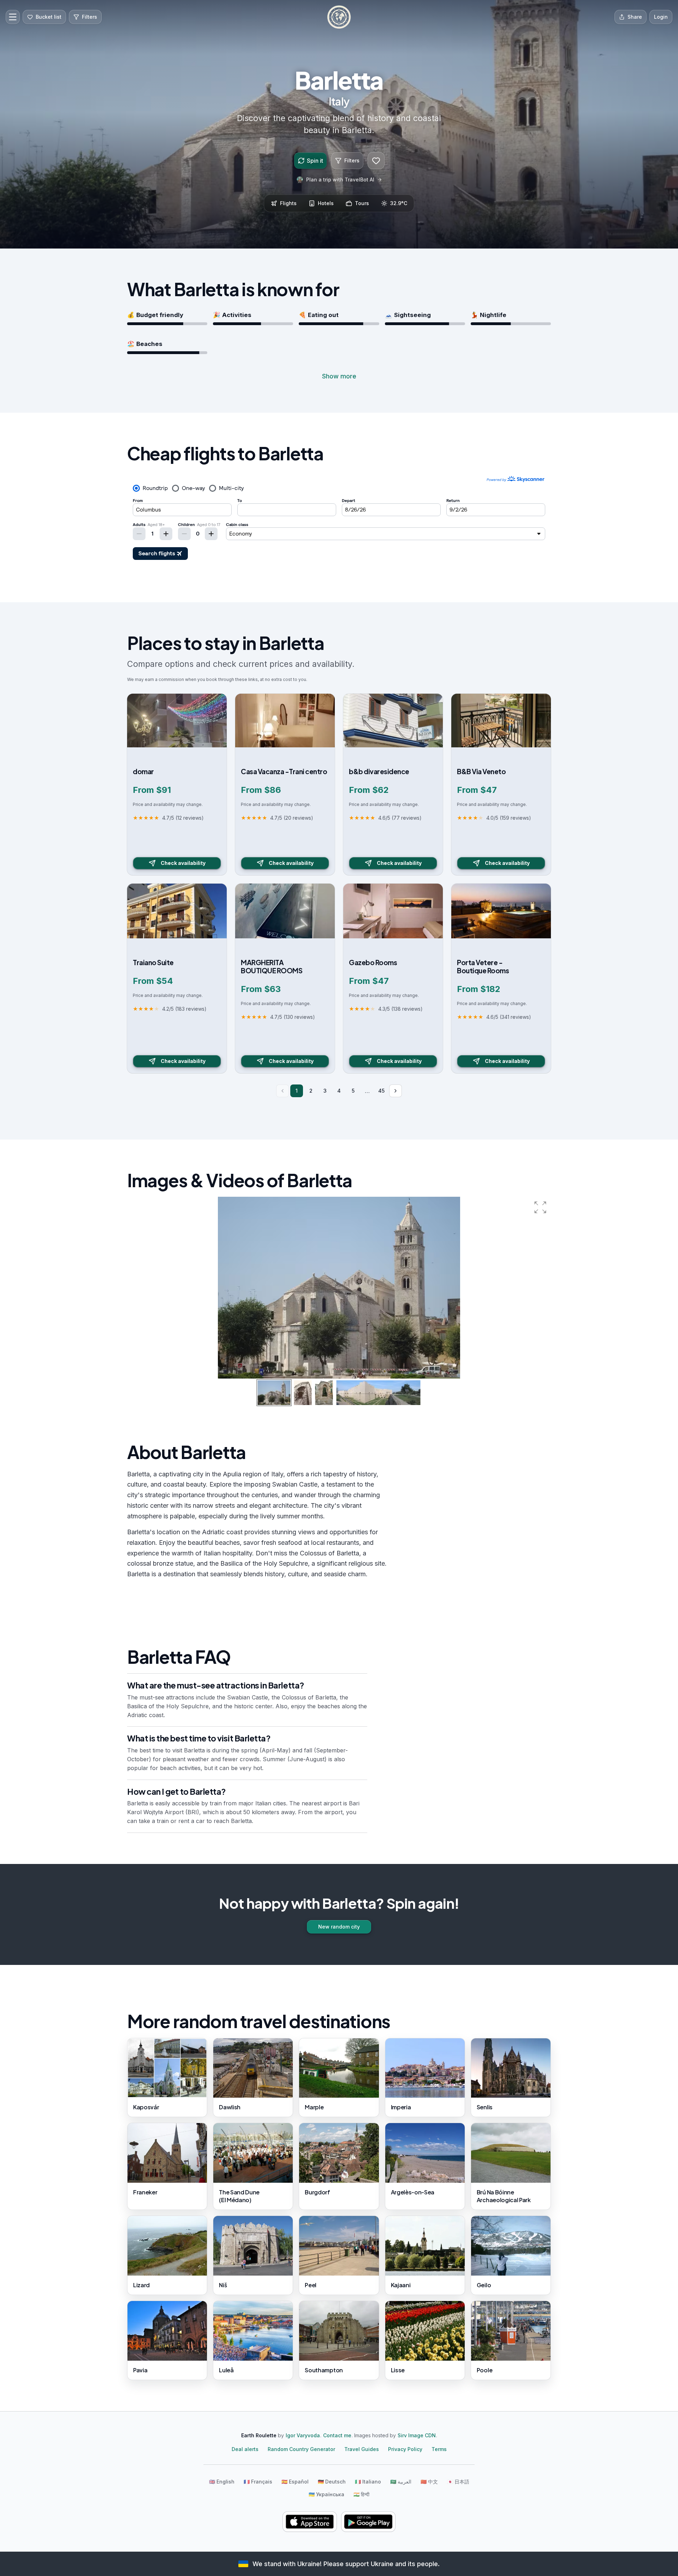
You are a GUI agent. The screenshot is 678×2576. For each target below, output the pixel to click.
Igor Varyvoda (303, 2435)
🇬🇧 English (222, 2482)
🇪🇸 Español (295, 2482)
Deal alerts (245, 2449)
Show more (339, 376)
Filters (352, 160)
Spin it (315, 161)
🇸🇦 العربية (401, 2482)
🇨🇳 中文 (429, 2482)
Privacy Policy (405, 2449)
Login (661, 17)
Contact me (337, 2435)
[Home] (339, 17)
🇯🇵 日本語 (458, 2482)
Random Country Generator (301, 2449)
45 (381, 1091)
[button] (540, 1207)
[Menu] (13, 17)
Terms (439, 2449)
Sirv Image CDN (417, 2435)
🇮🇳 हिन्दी (361, 2494)
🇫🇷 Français (258, 2482)
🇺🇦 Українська (326, 2494)
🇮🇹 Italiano (368, 2482)
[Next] (395, 1091)
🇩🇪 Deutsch (332, 2482)
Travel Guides (362, 2449)
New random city (339, 1927)
